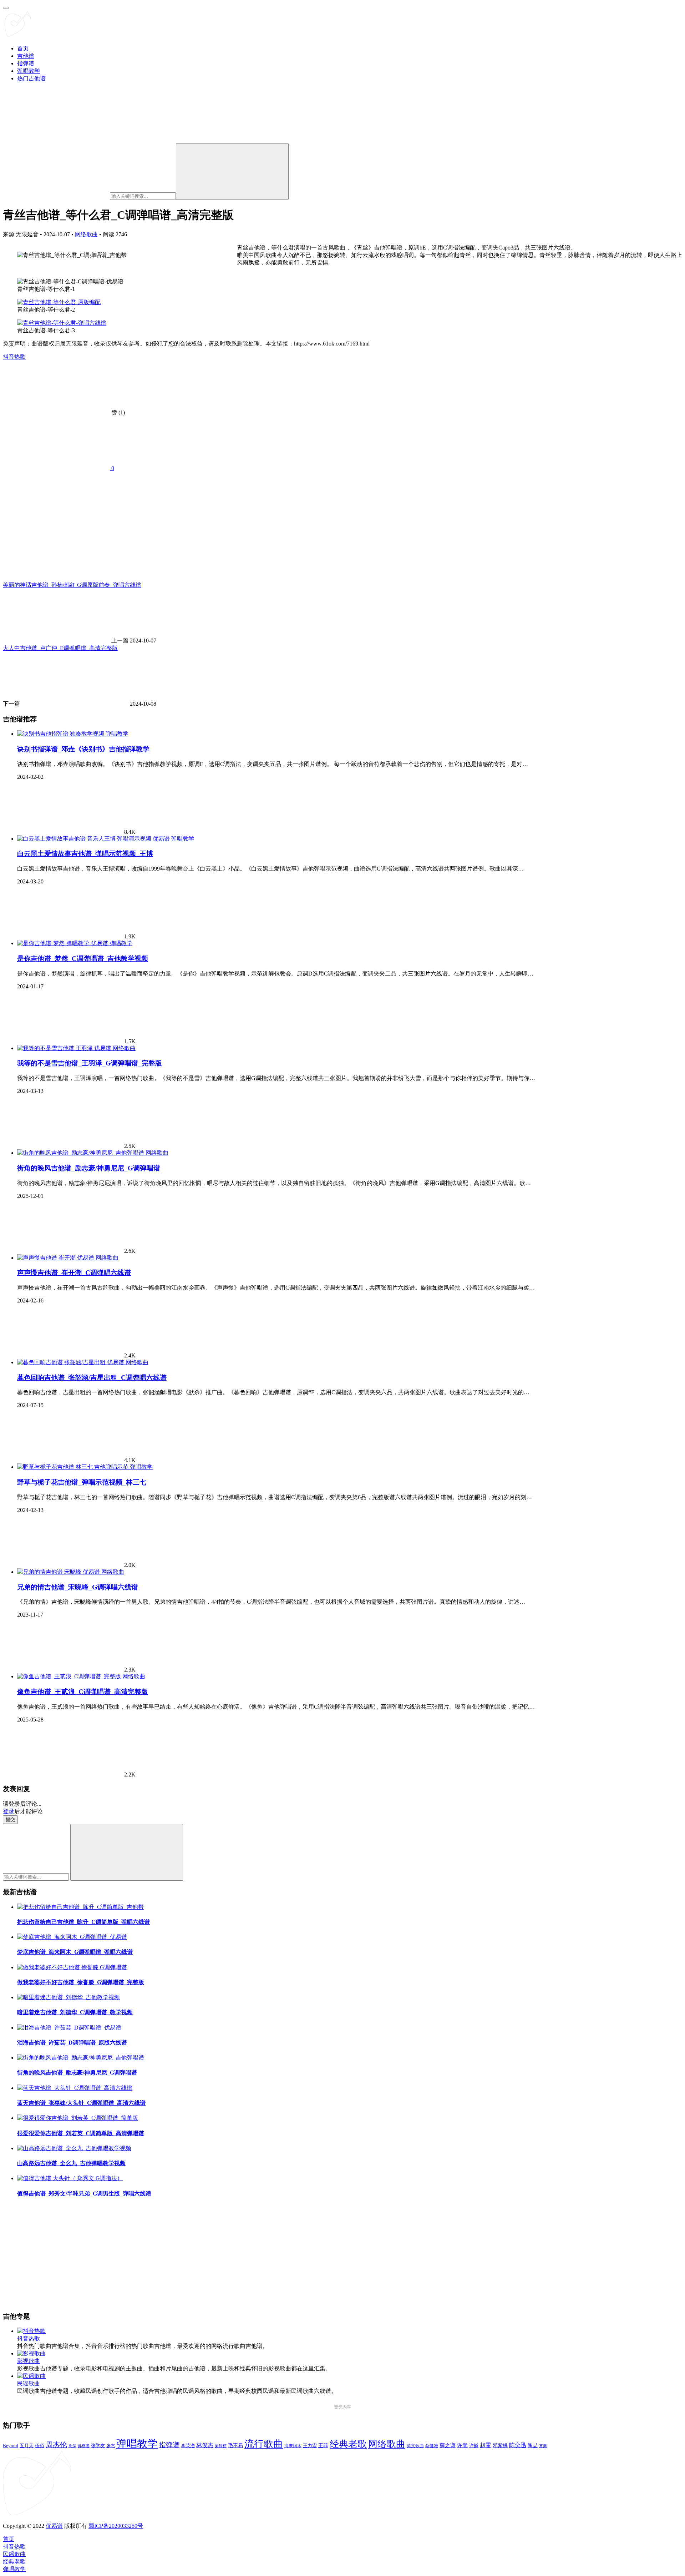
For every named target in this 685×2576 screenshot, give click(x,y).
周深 (72, 2446)
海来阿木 (293, 2446)
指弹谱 (26, 63)
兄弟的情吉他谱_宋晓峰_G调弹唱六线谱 (78, 1587)
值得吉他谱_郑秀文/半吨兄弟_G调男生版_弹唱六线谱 (84, 2194)
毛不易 (235, 2446)
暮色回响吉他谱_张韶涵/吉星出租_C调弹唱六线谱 (92, 1378)
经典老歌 (348, 2444)
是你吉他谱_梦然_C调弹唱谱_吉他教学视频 (83, 959)
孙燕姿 (84, 2446)
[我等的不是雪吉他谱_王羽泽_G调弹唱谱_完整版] (65, 1048)
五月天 (27, 2446)
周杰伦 (56, 2445)
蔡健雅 (432, 2446)
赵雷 (486, 2445)
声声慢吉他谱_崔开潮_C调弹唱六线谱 (74, 1273)
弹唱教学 (29, 71)
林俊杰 (205, 2445)
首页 (23, 48)
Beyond (11, 2446)
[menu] (6, 8)
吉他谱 (26, 56)
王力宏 (310, 2446)
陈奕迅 (518, 2445)
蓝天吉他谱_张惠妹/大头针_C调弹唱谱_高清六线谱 (81, 2103)
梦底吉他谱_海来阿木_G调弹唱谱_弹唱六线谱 (75, 1952)
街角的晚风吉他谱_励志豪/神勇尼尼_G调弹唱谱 (89, 1168)
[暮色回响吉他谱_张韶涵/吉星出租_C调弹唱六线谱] (71, 1362)
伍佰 (40, 2446)
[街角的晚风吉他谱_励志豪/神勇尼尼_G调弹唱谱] (81, 1153)
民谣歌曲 (29, 2383)
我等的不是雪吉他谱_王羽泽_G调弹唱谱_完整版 (90, 1063)
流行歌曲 (264, 2444)
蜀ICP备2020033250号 (116, 2526)
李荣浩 (188, 2446)
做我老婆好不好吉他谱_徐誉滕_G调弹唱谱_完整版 (81, 1982)
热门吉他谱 (31, 78)
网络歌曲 (86, 234)
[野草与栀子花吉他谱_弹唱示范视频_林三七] (73, 1467)
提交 (10, 1819)
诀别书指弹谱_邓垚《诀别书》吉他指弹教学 (83, 749)
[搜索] (232, 172)
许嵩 (462, 2445)
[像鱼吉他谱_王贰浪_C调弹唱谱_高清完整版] (70, 1676)
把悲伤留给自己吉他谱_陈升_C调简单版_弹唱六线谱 (83, 1922)
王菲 (323, 2446)
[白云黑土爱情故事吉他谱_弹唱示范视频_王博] (94, 839)
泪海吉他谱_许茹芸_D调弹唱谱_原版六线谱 (72, 2043)
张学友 (98, 2446)
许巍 (474, 2446)
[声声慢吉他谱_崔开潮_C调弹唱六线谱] (56, 1258)
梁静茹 (221, 2446)
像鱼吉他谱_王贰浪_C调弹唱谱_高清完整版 (83, 1692)
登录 (9, 1811)
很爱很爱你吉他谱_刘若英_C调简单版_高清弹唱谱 (81, 2133)
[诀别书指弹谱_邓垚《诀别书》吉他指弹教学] (61, 734)
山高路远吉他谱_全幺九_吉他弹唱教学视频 (71, 2163)
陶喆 (533, 2445)
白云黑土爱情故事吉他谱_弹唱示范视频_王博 (85, 854)
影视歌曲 (29, 2361)
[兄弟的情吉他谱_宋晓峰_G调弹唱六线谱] (59, 1572)
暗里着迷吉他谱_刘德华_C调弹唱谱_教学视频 (75, 2012)
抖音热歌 (14, 357)
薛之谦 (448, 2445)
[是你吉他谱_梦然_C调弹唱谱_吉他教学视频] (63, 943)
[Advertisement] (217, 2255)
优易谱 (54, 2526)
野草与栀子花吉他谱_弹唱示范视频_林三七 (82, 1482)
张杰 (111, 2446)
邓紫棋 (500, 2446)
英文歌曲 (415, 2446)
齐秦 (543, 2446)
